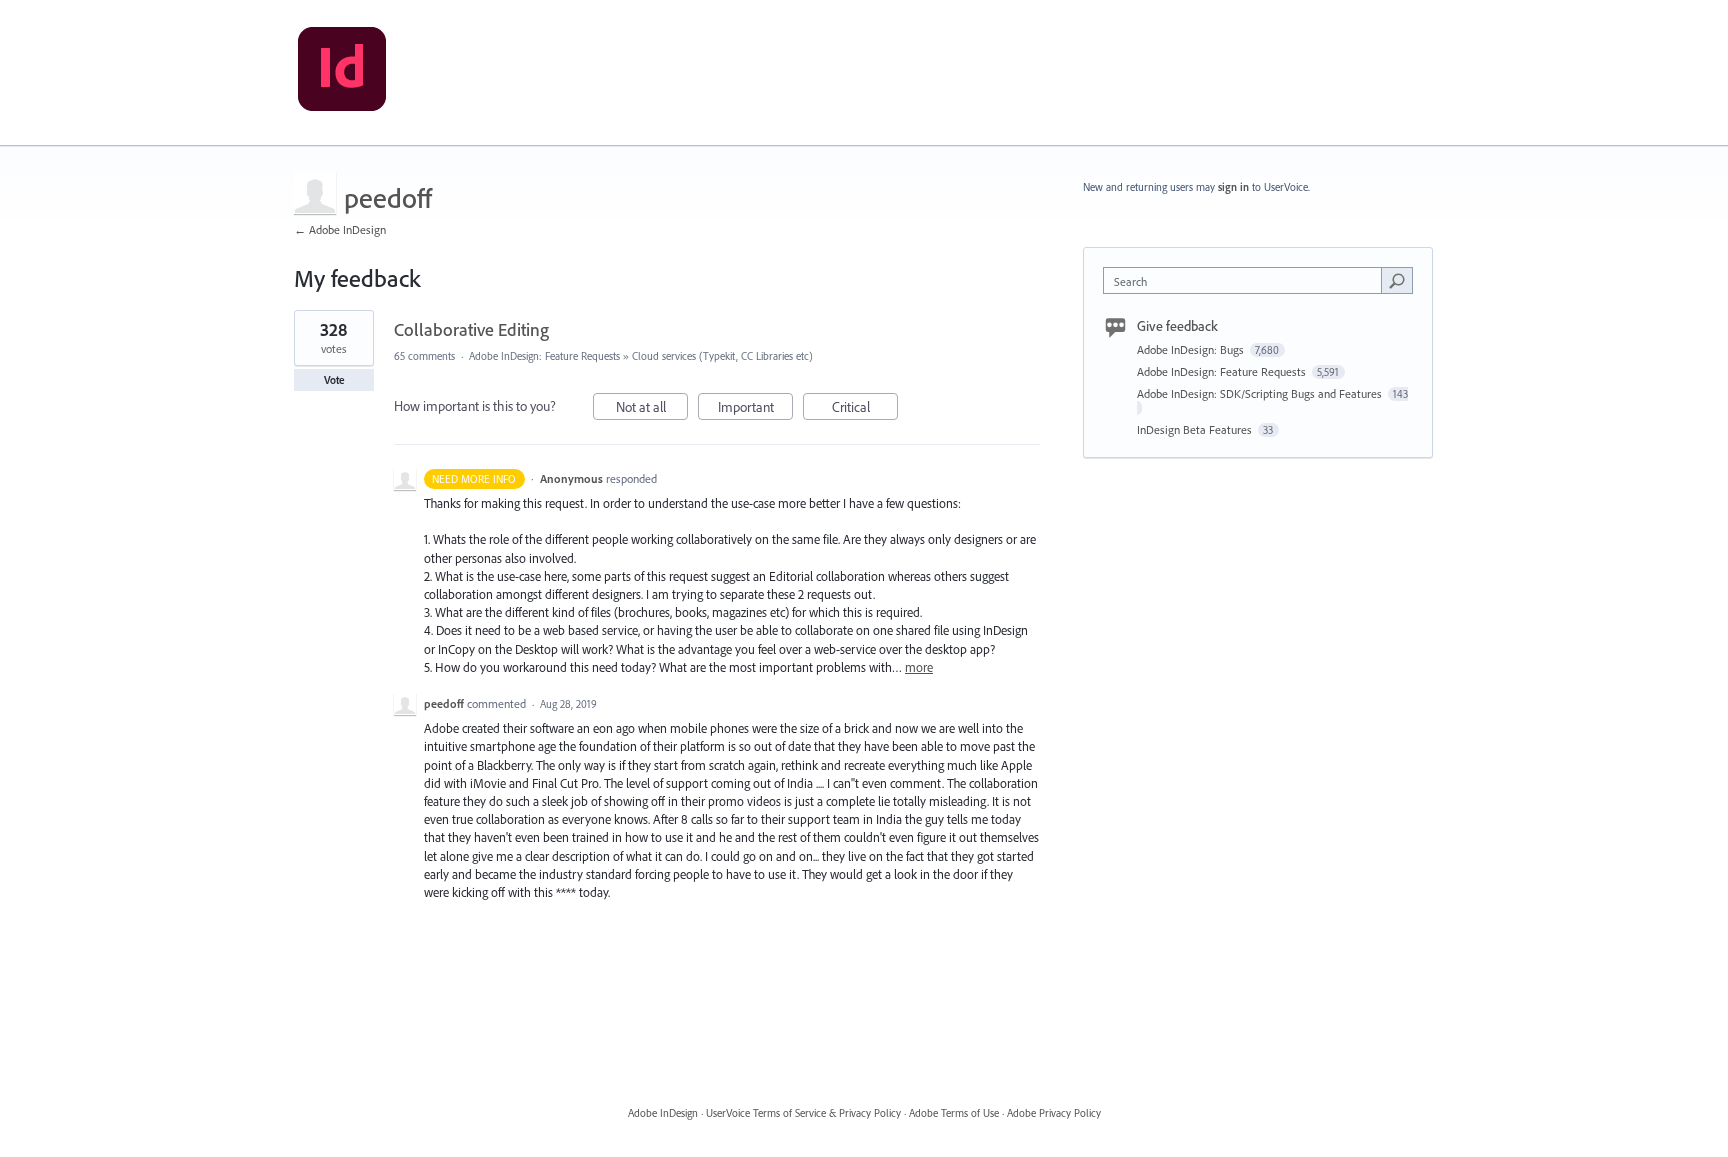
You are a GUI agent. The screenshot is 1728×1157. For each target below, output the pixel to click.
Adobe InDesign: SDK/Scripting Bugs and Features (1261, 393)
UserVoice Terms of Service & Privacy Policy (803, 1113)
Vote (334, 380)
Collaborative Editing (471, 329)
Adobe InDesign (663, 1113)
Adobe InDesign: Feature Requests (544, 356)
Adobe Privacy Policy (1054, 1113)
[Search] (1397, 280)
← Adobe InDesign (340, 229)
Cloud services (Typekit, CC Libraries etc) (722, 356)
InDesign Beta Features (1196, 429)
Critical (865, 409)
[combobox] (1247, 280)
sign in (1233, 187)
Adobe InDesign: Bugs (1192, 349)
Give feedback (1177, 326)
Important (755, 409)
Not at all (652, 409)
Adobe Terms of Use (954, 1113)
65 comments (424, 356)
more (919, 667)
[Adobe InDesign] (342, 73)
